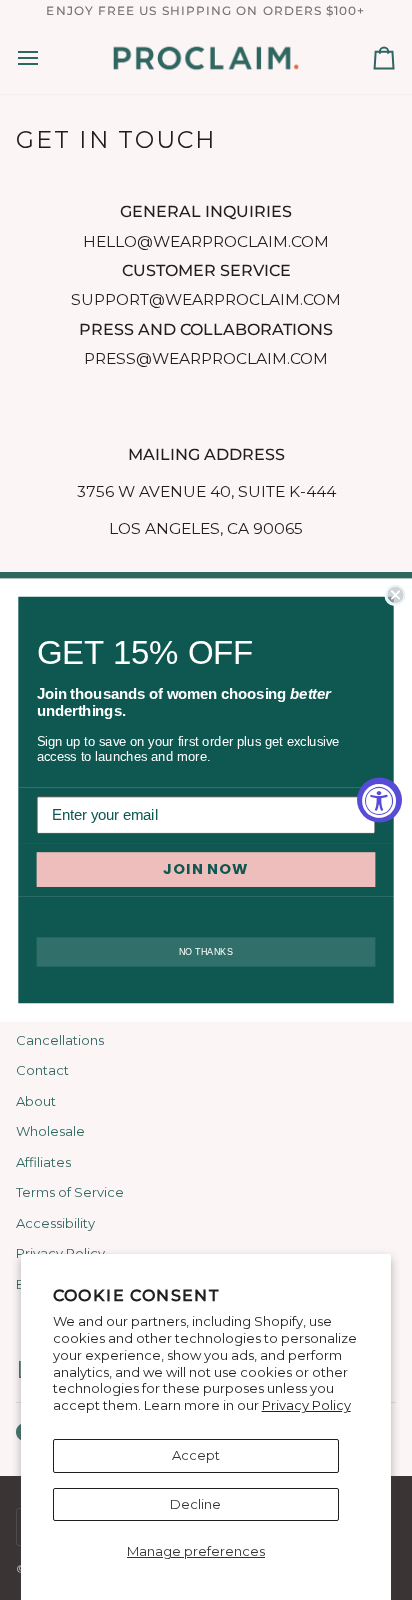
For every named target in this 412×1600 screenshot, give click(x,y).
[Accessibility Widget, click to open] (379, 800)
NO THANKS (206, 951)
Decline (195, 1504)
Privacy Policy (306, 1405)
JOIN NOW (205, 869)
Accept (196, 1455)
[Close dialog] (395, 595)
